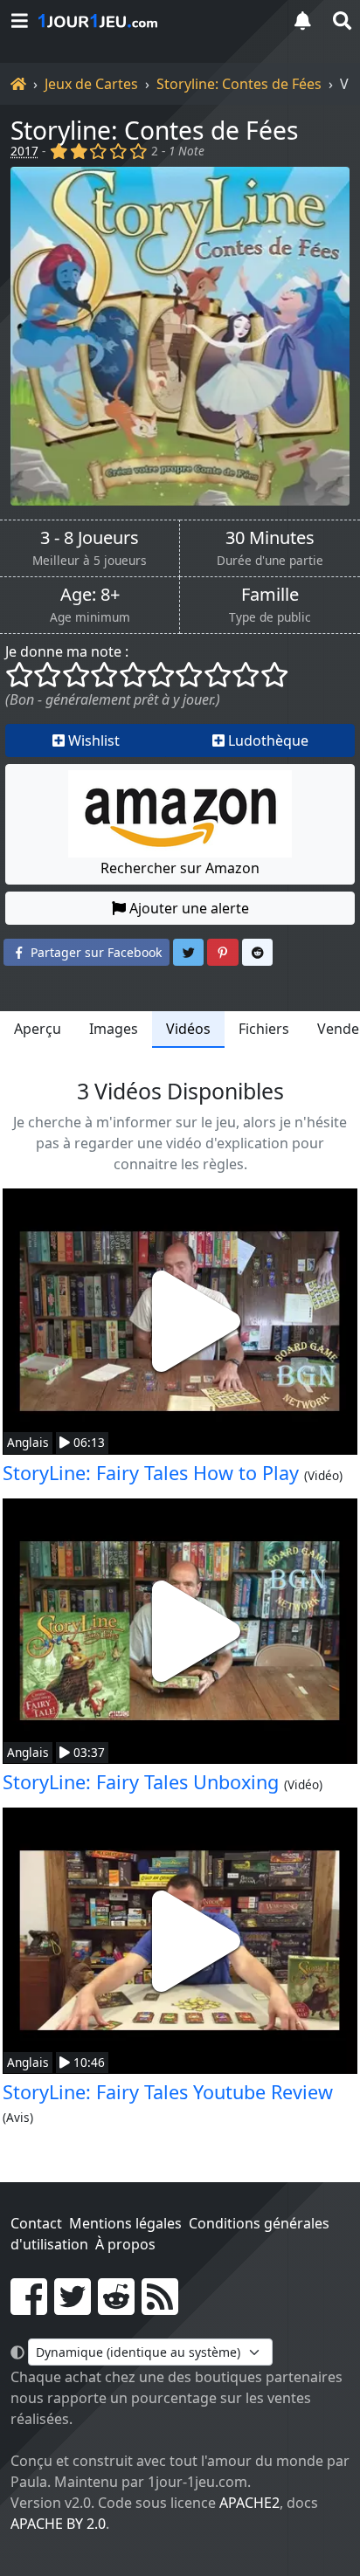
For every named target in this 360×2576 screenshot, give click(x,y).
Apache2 (249, 2503)
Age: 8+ (90, 595)
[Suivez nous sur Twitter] (73, 2307)
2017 (24, 151)
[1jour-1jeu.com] (154, 21)
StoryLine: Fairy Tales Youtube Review (168, 2092)
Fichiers (264, 1029)
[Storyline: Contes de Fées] (180, 336)
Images (114, 1029)
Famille (270, 595)
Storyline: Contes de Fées (239, 84)
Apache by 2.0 (58, 2524)
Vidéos (188, 1029)
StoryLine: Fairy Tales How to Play (151, 1473)
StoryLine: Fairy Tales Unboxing (141, 1782)
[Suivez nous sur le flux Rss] (160, 2307)
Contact (36, 2223)
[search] (341, 21)
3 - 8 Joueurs (90, 538)
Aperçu (38, 1029)
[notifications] (302, 21)
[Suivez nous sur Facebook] (29, 2307)
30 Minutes (270, 538)
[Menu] (19, 21)
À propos (125, 2244)
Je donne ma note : (67, 651)
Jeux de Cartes (91, 84)
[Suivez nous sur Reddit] (116, 2307)
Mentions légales (125, 2223)
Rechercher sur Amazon (180, 868)
